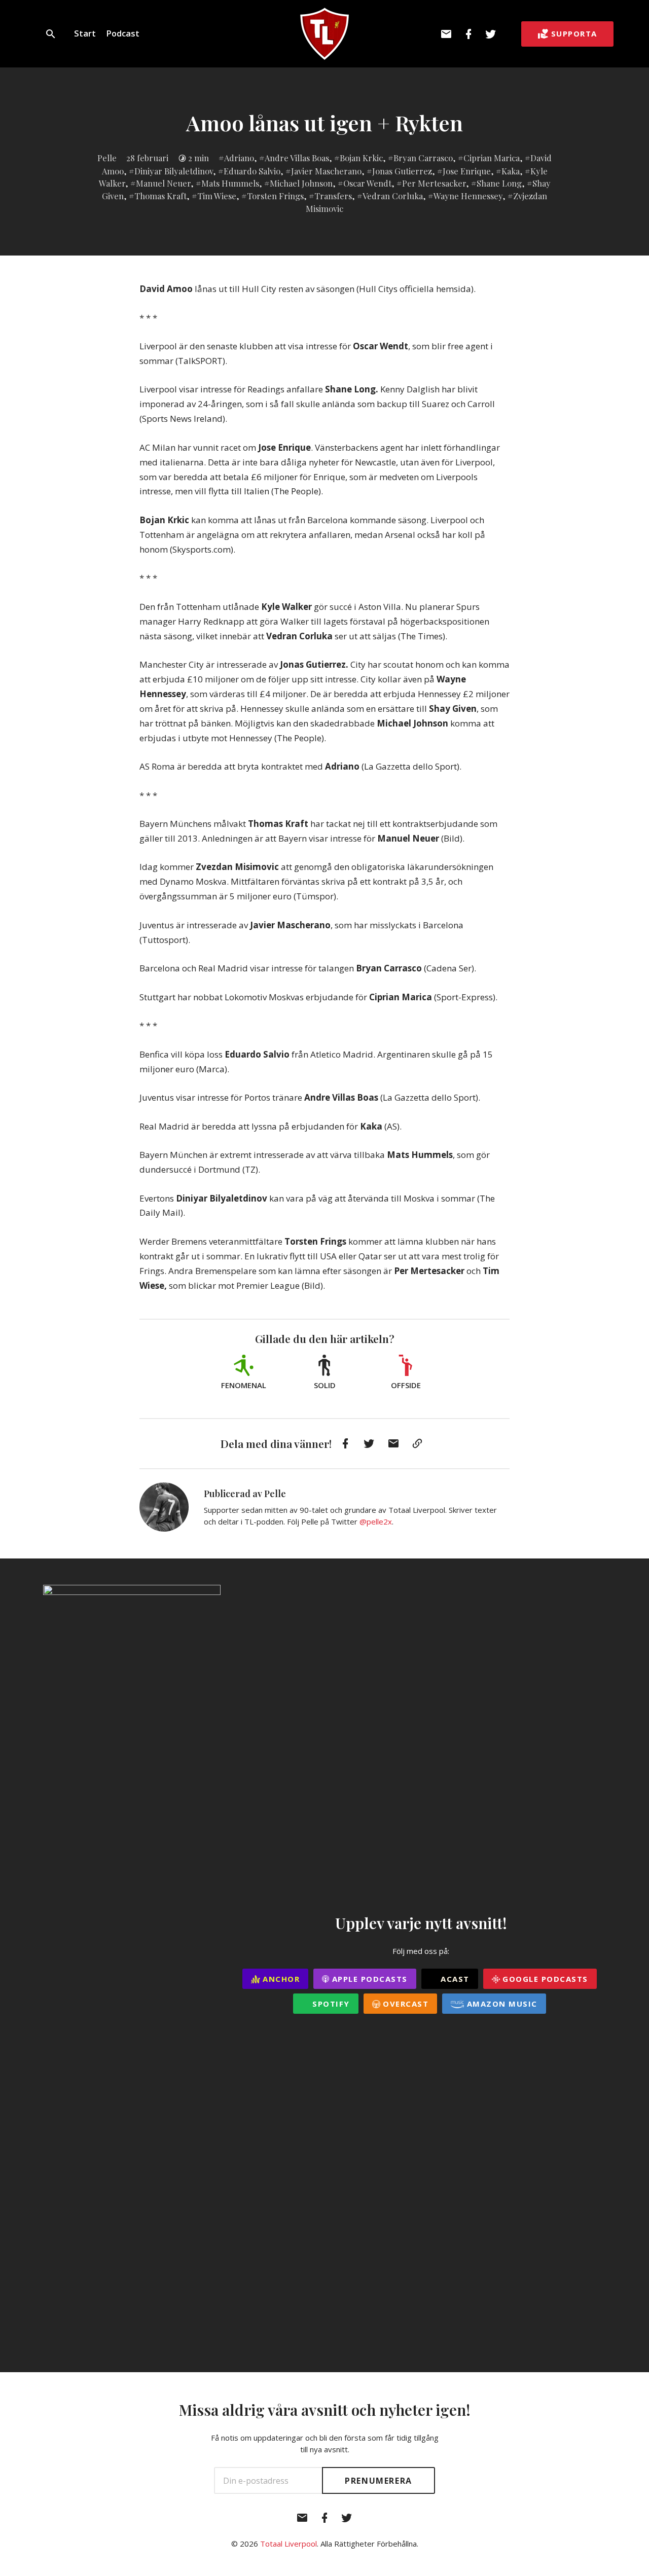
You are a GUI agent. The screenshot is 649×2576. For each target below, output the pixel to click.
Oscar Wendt (367, 183)
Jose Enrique (467, 171)
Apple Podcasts (368, 1979)
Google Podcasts (544, 1979)
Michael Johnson (301, 183)
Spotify (330, 2004)
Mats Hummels (230, 183)
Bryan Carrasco (423, 158)
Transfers (333, 196)
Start (85, 33)
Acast (454, 1979)
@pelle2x (376, 1521)
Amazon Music (501, 2004)
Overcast (405, 2004)
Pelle (107, 158)
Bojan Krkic (361, 158)
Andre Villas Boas (297, 158)
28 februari (147, 158)
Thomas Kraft (160, 196)
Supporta (574, 33)
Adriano (239, 158)
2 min (199, 158)
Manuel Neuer (163, 183)
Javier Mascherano (326, 171)
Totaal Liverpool (289, 2544)
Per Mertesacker (434, 183)
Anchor (280, 1979)
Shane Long (499, 183)
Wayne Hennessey (468, 196)
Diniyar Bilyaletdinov (174, 171)
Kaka (511, 171)
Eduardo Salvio (252, 171)
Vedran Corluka (393, 196)
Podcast (123, 33)
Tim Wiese (217, 196)
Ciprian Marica (492, 158)
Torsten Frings (275, 196)
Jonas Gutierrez (402, 171)
